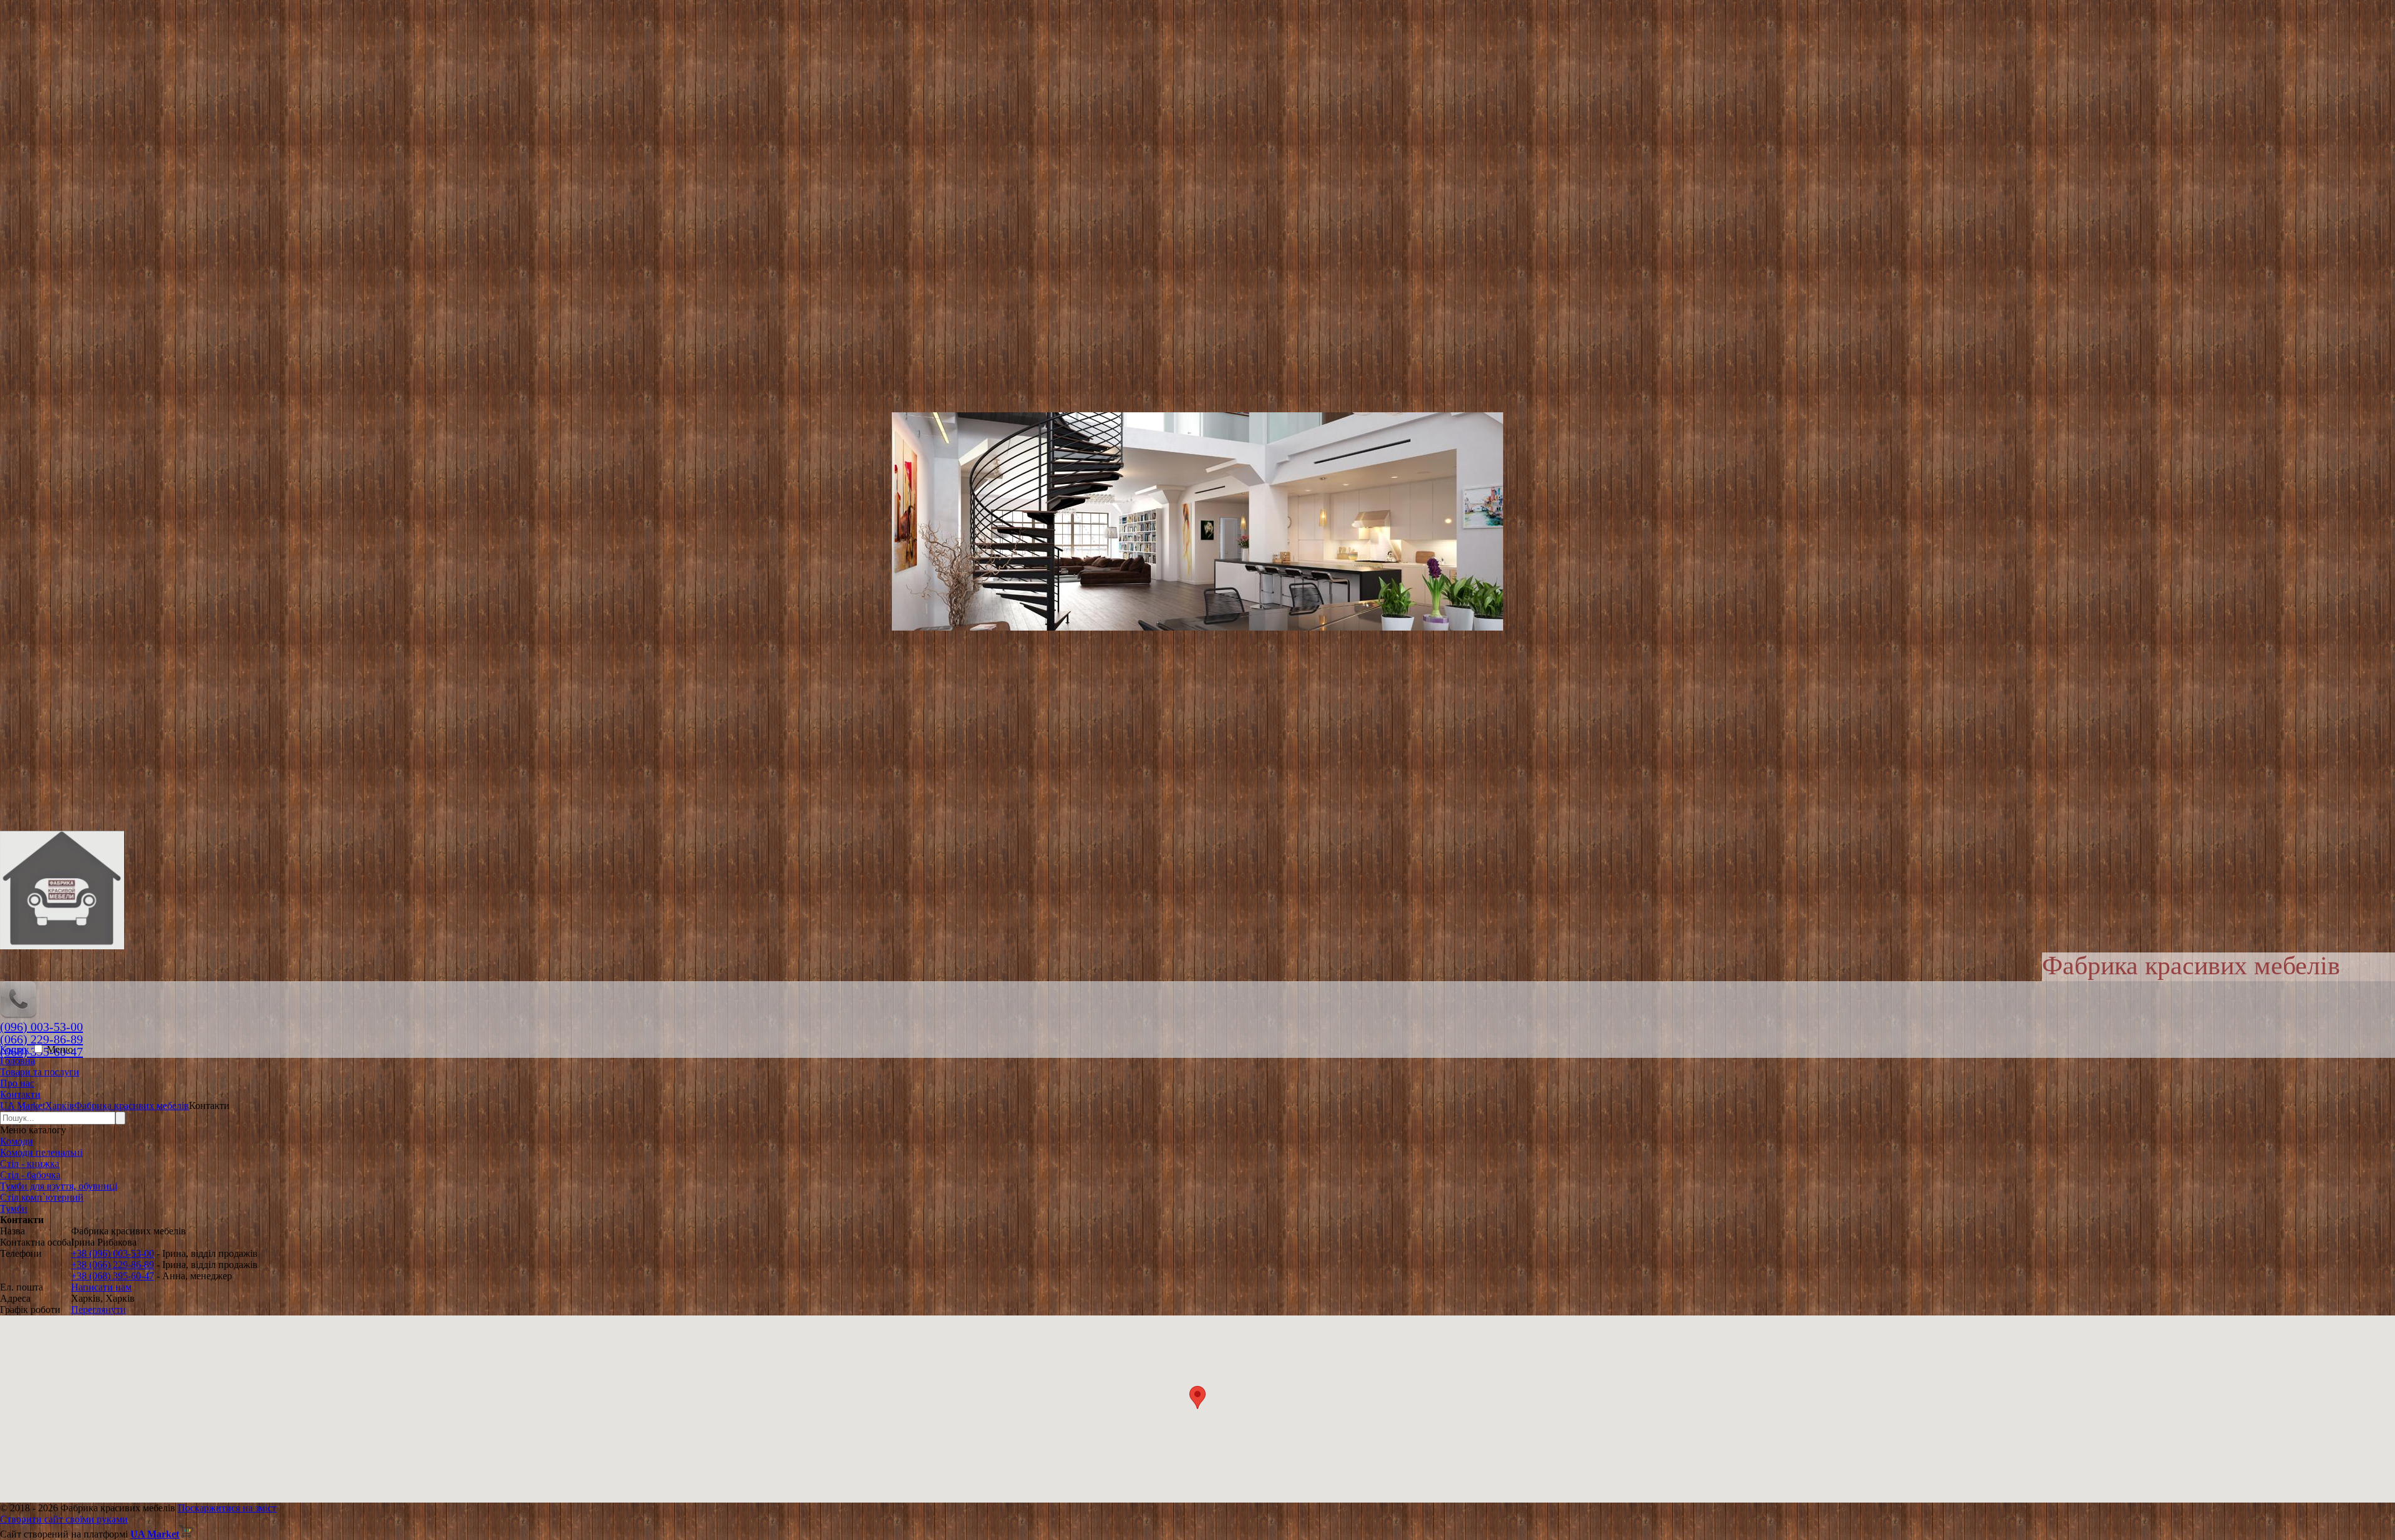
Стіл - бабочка (30, 1175)
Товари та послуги (40, 1072)
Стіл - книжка (30, 1164)
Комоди (17, 1141)
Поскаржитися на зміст (227, 1508)
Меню (60, 1049)
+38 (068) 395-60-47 (113, 1276)
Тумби (14, 1208)
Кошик (16, 1049)
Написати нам (101, 1287)
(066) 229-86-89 (41, 1039)
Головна (17, 1061)
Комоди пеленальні (41, 1152)
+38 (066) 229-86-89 (113, 1265)
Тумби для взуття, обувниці (59, 1186)
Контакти (20, 1094)
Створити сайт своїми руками (64, 1519)
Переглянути (99, 1310)
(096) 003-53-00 (41, 1027)
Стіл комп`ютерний (42, 1197)
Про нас (17, 1083)
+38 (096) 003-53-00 (113, 1253)
